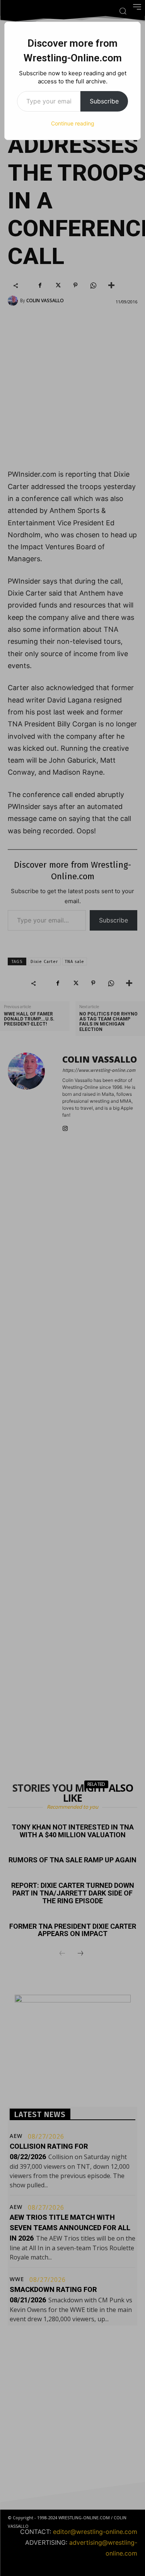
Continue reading (73, 123)
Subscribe (104, 101)
